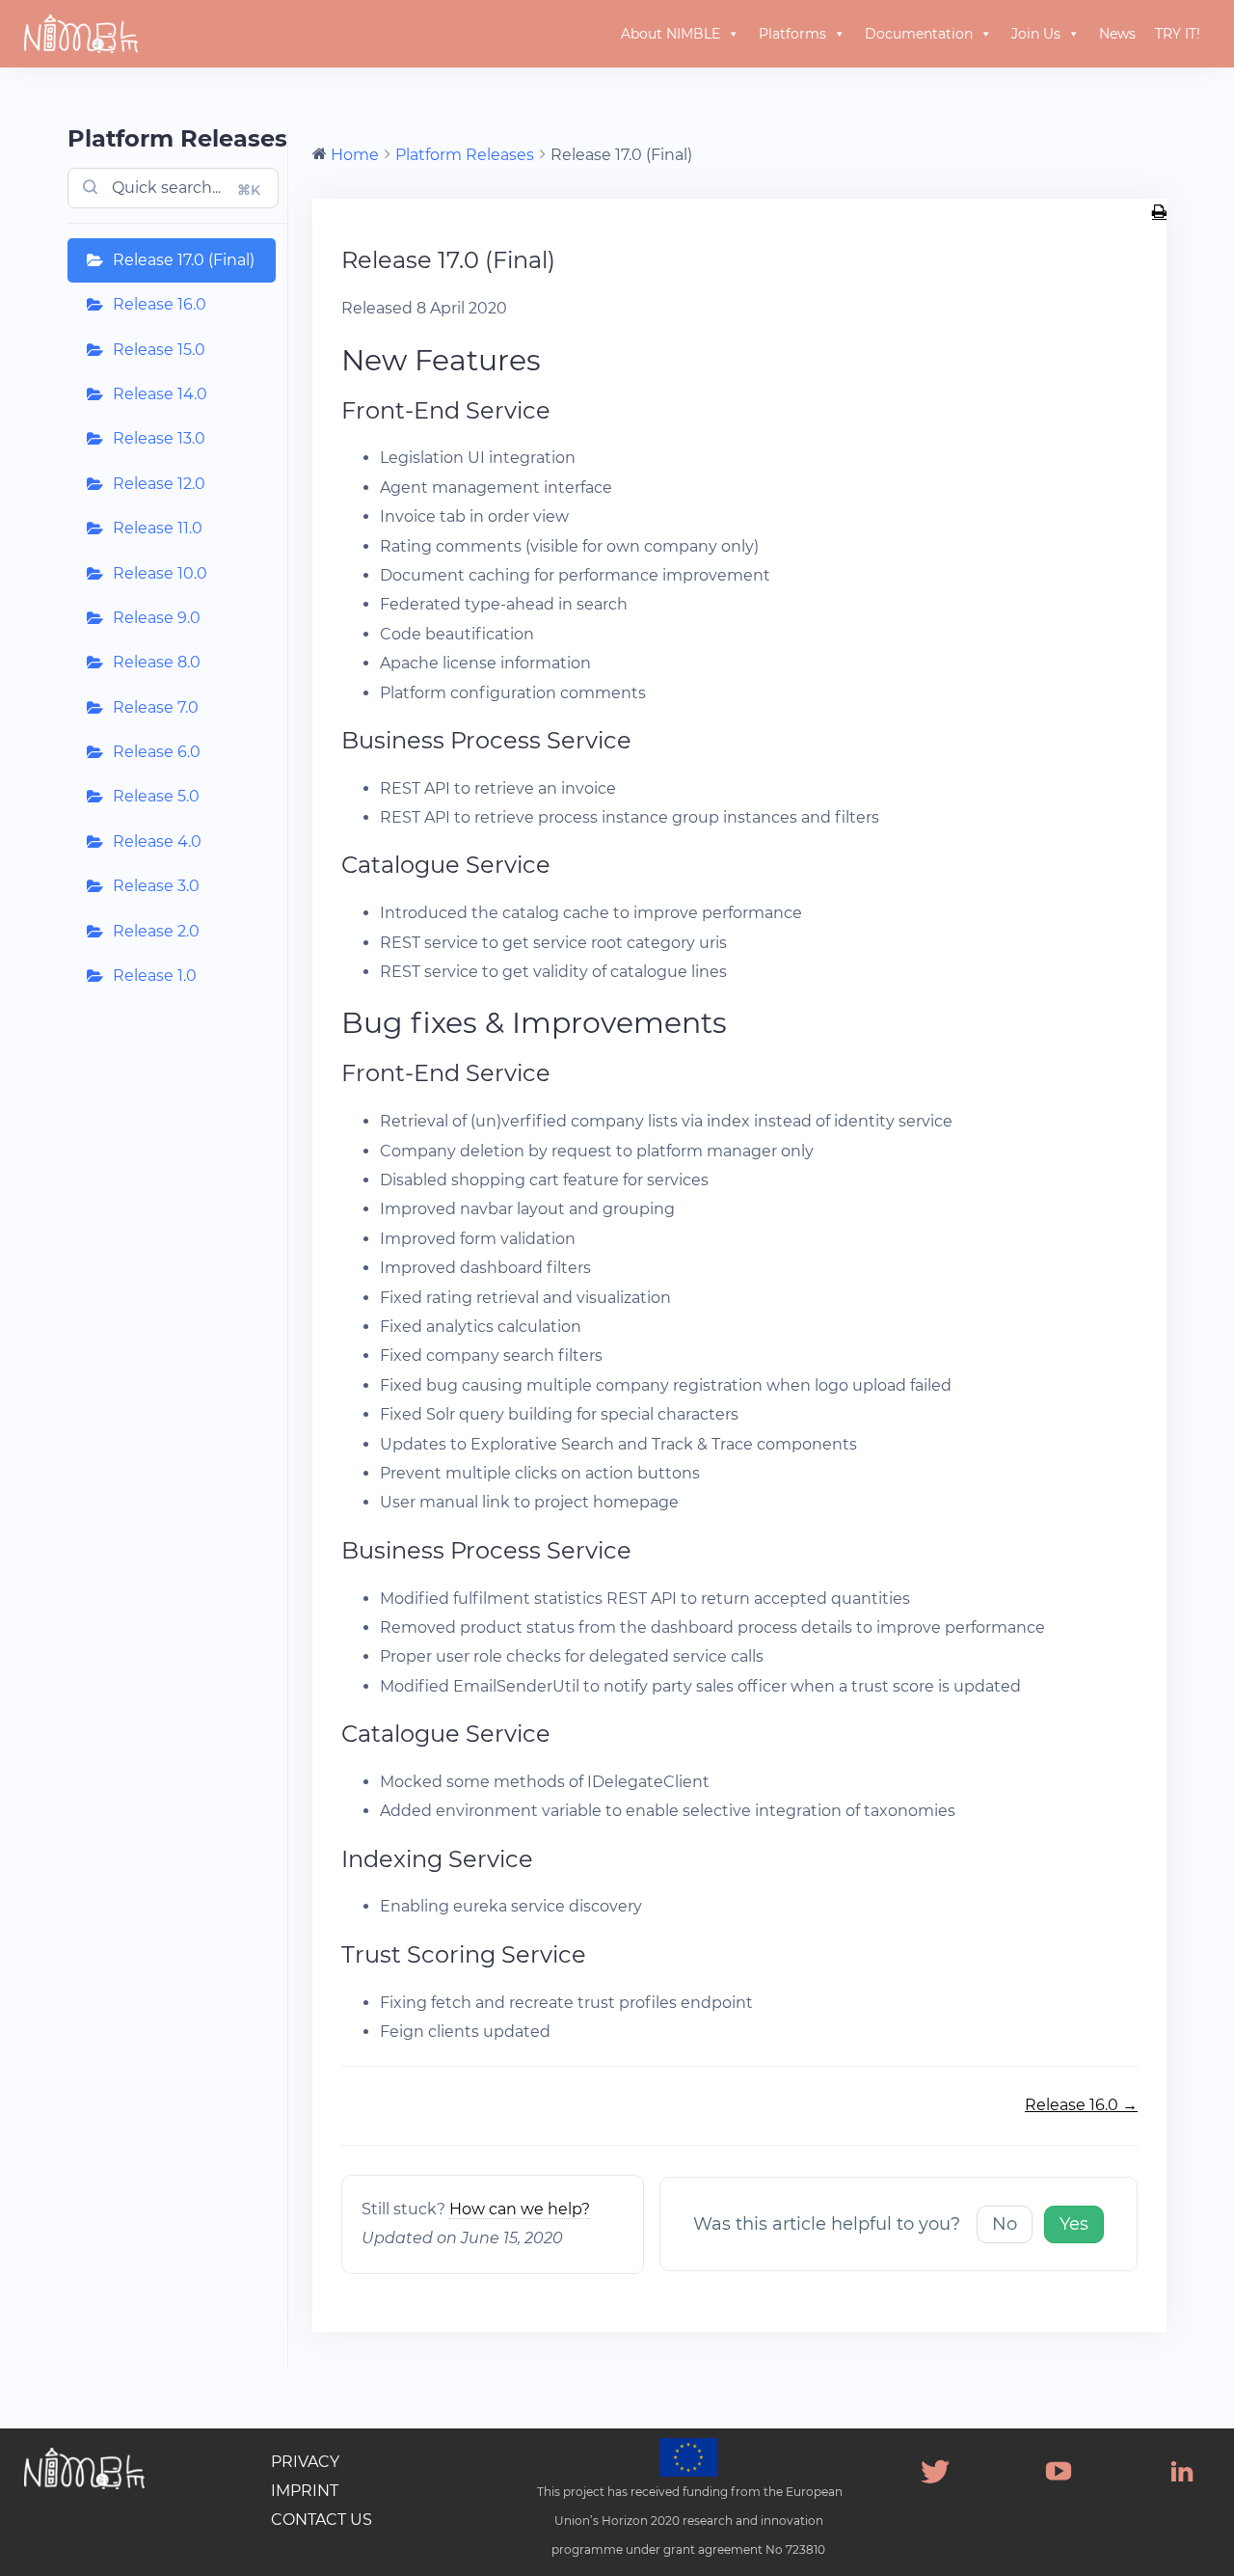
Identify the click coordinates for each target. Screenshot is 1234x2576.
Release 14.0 (160, 394)
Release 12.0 (159, 484)
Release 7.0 (156, 707)
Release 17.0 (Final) (184, 260)
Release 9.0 (157, 618)
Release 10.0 (160, 573)
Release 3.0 (156, 886)
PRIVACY (305, 2462)
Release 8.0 (157, 662)
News (1117, 34)
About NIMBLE (671, 34)
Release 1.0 (155, 976)
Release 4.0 (157, 841)
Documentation (919, 34)
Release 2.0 (156, 931)
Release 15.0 (159, 350)
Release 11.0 (158, 528)
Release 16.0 (160, 304)
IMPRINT (305, 2491)
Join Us (1036, 34)
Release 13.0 (159, 438)
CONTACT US (322, 2520)
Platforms (792, 34)
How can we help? (520, 2209)
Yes (1074, 2224)
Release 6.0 (157, 752)
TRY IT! (1178, 34)
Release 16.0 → (1081, 2105)
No (1005, 2224)
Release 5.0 (156, 796)
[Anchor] (556, 360)
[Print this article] (1159, 213)
